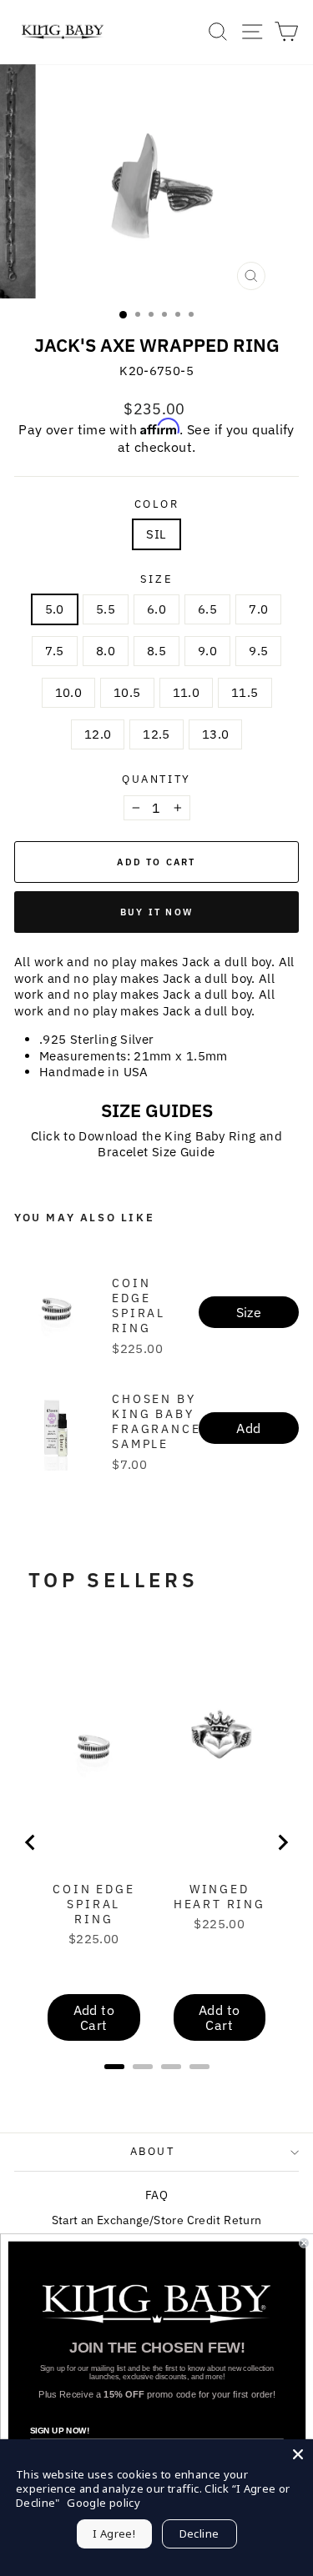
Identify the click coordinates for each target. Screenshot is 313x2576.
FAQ (156, 2195)
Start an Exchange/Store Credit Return (157, 2220)
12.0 (98, 734)
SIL (156, 534)
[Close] (298, 2454)
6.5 (207, 609)
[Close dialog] (304, 2244)
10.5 (127, 692)
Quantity (156, 779)
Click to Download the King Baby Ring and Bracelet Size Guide (156, 1144)
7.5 (55, 651)
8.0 (106, 651)
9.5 (258, 651)
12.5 (156, 734)
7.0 (258, 609)
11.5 (245, 692)
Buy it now (156, 912)
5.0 (55, 609)
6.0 (156, 609)
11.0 (187, 692)
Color (157, 504)
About (153, 2151)
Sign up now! (59, 2431)
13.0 (216, 734)
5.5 (106, 609)
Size (156, 579)
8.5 (156, 651)
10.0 (69, 692)
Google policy (103, 2503)
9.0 (207, 651)
